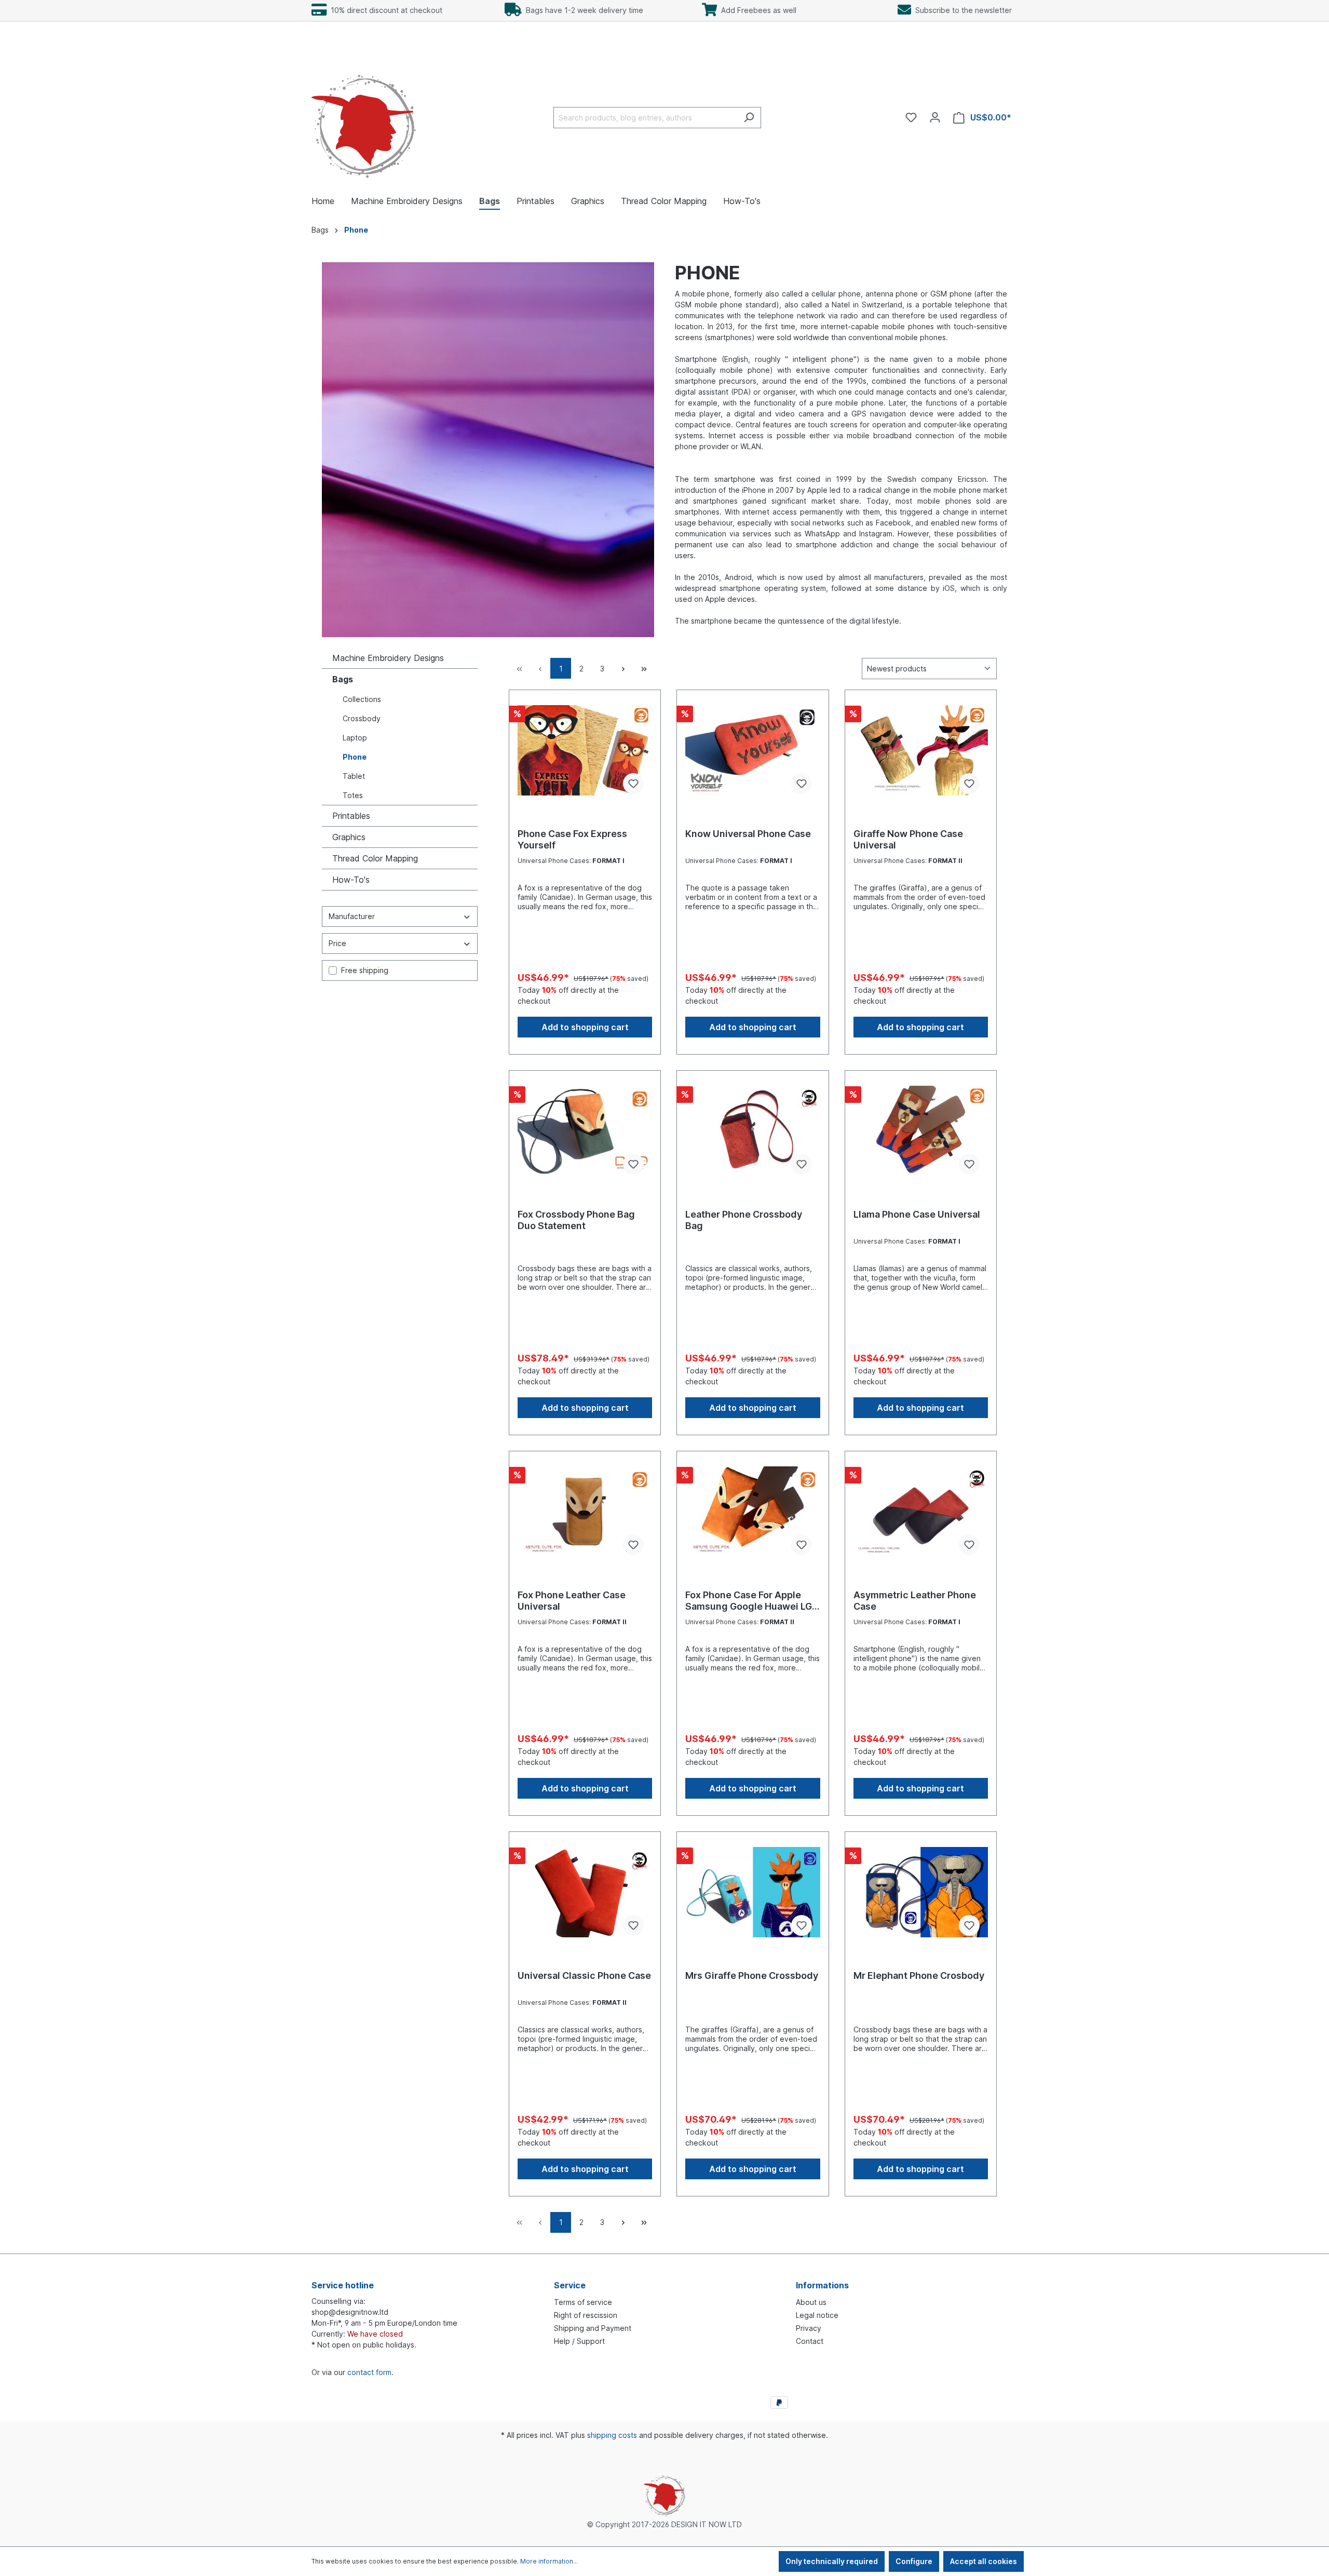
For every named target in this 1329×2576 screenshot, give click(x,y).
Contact (810, 2341)
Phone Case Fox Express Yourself (572, 839)
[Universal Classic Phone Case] (585, 1892)
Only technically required (832, 2561)
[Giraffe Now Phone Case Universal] (921, 750)
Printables (351, 816)
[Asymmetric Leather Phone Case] (921, 1512)
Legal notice (817, 2315)
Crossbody (362, 718)
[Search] (749, 118)
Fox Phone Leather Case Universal (572, 1601)
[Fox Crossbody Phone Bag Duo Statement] (585, 1131)
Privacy (809, 2328)
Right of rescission (586, 2315)
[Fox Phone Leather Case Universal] (585, 1512)
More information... (549, 2561)
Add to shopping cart (585, 1027)
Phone (355, 757)
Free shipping (365, 970)
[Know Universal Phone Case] (752, 750)
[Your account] (935, 117)
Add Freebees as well (757, 10)
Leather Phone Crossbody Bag (744, 1220)
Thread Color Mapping (375, 858)
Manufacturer (352, 916)
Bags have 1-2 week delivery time (582, 10)
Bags (343, 679)
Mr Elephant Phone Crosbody (919, 1975)
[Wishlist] (911, 117)
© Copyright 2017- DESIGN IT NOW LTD (664, 2524)
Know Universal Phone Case (748, 834)
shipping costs (612, 2435)
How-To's (351, 880)
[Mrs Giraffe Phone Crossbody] (752, 1892)
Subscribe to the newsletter (961, 10)
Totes (353, 795)
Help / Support (579, 2341)
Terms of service (583, 2302)
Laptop (355, 738)
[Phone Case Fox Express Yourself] (585, 750)
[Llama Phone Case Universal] (921, 1131)
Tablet (354, 776)
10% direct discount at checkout (384, 10)
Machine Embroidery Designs (388, 658)
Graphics (349, 837)
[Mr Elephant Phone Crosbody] (921, 1892)
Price (337, 943)
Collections (362, 699)
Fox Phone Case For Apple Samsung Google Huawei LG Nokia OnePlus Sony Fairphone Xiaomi (749, 1601)
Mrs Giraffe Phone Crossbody (752, 1975)
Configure (914, 2561)
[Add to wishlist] (633, 784)
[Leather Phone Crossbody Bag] (752, 1131)
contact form (369, 2372)
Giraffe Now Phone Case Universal (908, 839)
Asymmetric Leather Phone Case (915, 1601)
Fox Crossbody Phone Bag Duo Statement (576, 1220)
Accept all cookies (984, 2561)
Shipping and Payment (593, 2328)
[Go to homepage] (364, 116)
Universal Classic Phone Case (584, 1975)
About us (811, 2302)
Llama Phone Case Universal (917, 1214)
